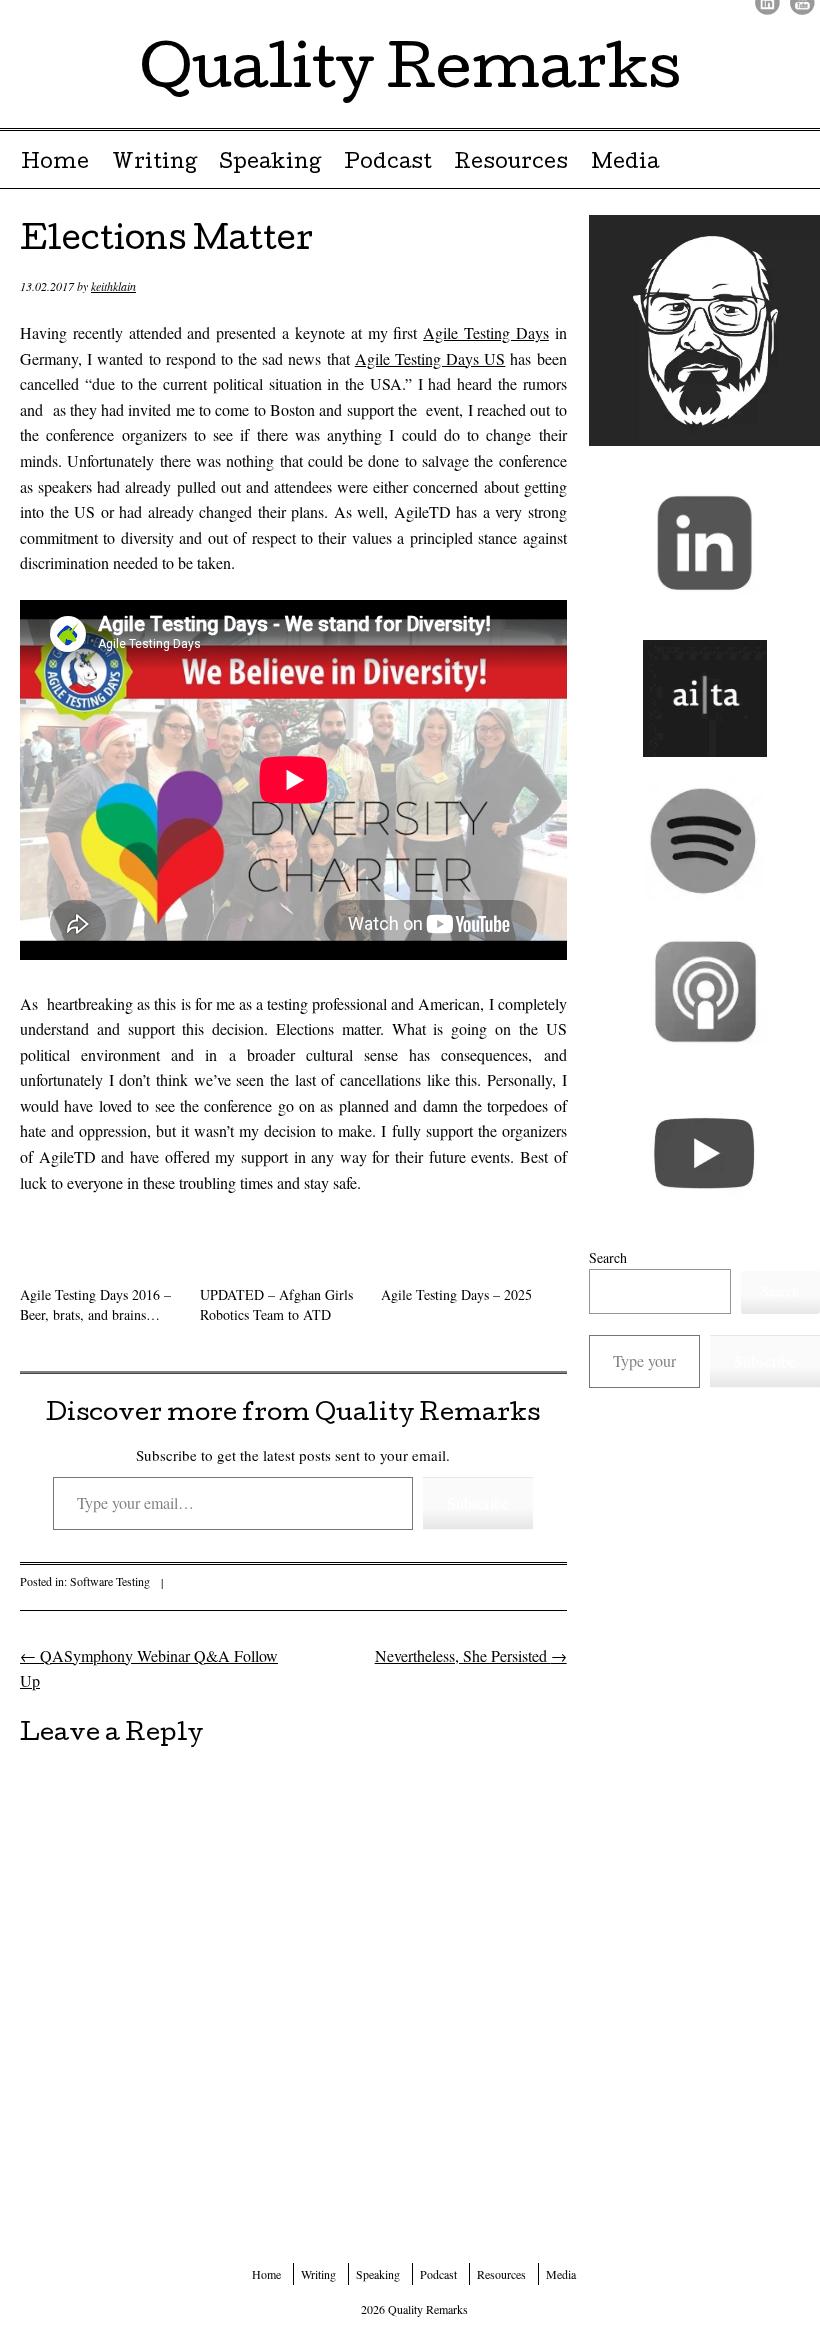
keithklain (113, 286)
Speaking (270, 164)
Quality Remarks (410, 74)
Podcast (388, 164)
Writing (154, 164)
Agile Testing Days (486, 332)
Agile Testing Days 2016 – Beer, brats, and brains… (95, 1304)
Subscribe (478, 1502)
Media (625, 164)
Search (608, 1257)
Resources (511, 164)
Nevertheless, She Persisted (471, 1655)
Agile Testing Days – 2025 (456, 1294)
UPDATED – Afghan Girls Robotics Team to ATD (276, 1304)
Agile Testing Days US (430, 358)
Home (55, 164)
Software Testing (110, 1581)
